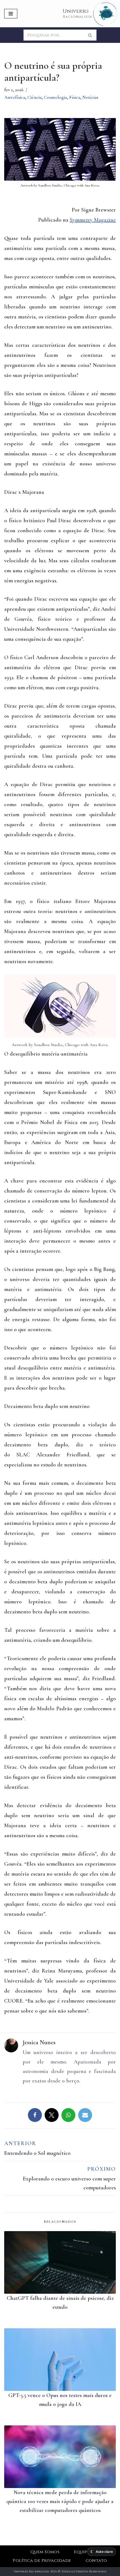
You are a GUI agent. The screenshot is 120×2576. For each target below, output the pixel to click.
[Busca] (90, 35)
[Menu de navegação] (11, 14)
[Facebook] (35, 2115)
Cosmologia (55, 97)
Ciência (34, 97)
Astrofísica (15, 97)
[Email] (85, 2115)
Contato (96, 2561)
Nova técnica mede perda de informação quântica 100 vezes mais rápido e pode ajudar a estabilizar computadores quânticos (60, 2501)
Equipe (82, 2552)
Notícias (90, 97)
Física (75, 97)
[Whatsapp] (68, 2115)
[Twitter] (52, 2115)
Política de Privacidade (42, 2561)
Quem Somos (45, 2552)
